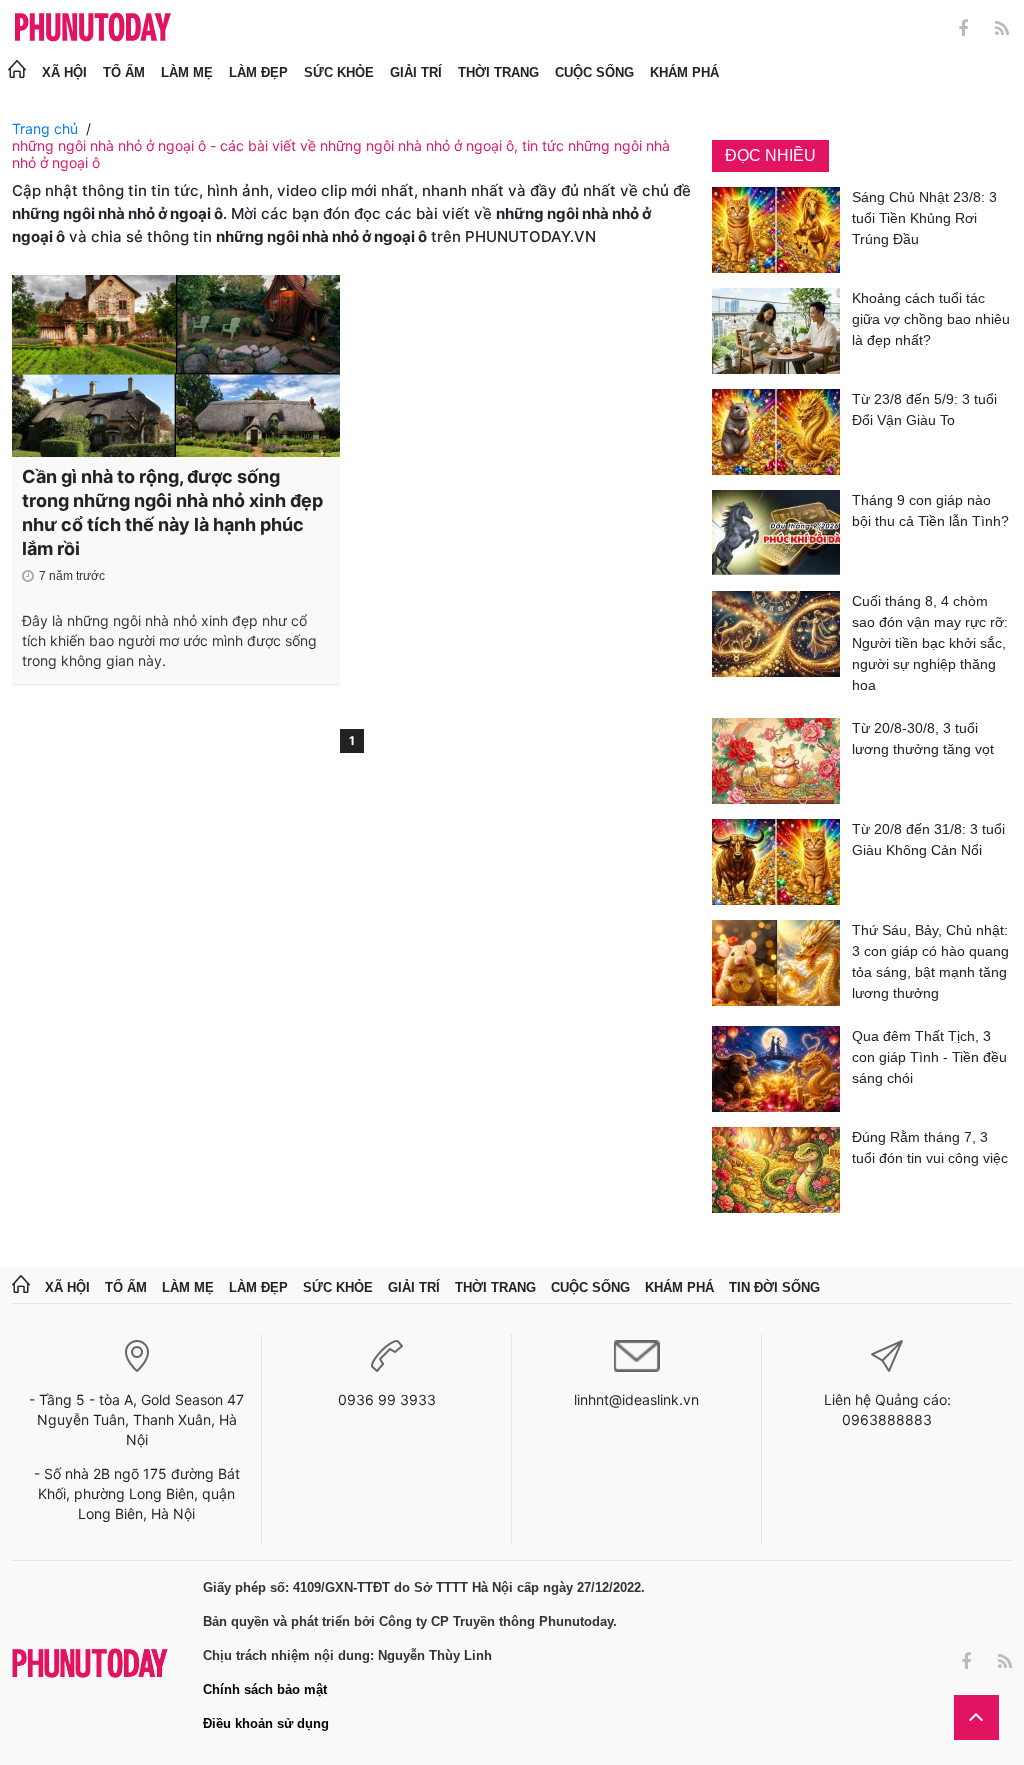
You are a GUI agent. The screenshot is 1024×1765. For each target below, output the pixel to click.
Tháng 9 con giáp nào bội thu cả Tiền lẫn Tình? (930, 510)
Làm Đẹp (258, 72)
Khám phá (684, 72)
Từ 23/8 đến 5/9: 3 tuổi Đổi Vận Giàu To (924, 409)
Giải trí (416, 72)
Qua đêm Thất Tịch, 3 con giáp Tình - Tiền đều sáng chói (929, 1057)
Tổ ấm (124, 72)
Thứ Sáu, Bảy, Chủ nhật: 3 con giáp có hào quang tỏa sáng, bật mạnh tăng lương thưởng (930, 961)
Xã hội (64, 72)
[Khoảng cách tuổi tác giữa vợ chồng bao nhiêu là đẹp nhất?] (776, 331)
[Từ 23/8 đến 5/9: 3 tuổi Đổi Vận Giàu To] (776, 432)
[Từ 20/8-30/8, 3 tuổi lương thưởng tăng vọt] (776, 761)
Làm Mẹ (187, 72)
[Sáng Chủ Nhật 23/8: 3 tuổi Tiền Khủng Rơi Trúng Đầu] (776, 230)
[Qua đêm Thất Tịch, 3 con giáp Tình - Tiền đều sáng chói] (776, 1069)
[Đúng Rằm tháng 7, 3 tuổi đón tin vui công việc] (776, 1170)
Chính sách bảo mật (265, 1689)
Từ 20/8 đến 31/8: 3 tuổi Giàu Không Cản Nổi (928, 839)
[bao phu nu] (93, 28)
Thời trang (498, 72)
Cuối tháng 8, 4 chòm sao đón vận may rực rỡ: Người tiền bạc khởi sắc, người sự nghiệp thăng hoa (930, 643)
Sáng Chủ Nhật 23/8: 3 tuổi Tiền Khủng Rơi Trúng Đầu (924, 218)
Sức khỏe (339, 72)
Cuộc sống (594, 72)
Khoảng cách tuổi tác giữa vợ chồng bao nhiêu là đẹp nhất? (931, 319)
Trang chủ (45, 128)
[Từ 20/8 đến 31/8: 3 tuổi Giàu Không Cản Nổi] (776, 862)
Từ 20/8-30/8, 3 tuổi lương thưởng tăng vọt (923, 738)
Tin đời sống (774, 1287)
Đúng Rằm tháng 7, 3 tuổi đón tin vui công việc (930, 1147)
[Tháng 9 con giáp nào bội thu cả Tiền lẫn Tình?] (776, 533)
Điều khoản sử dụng (266, 1723)
